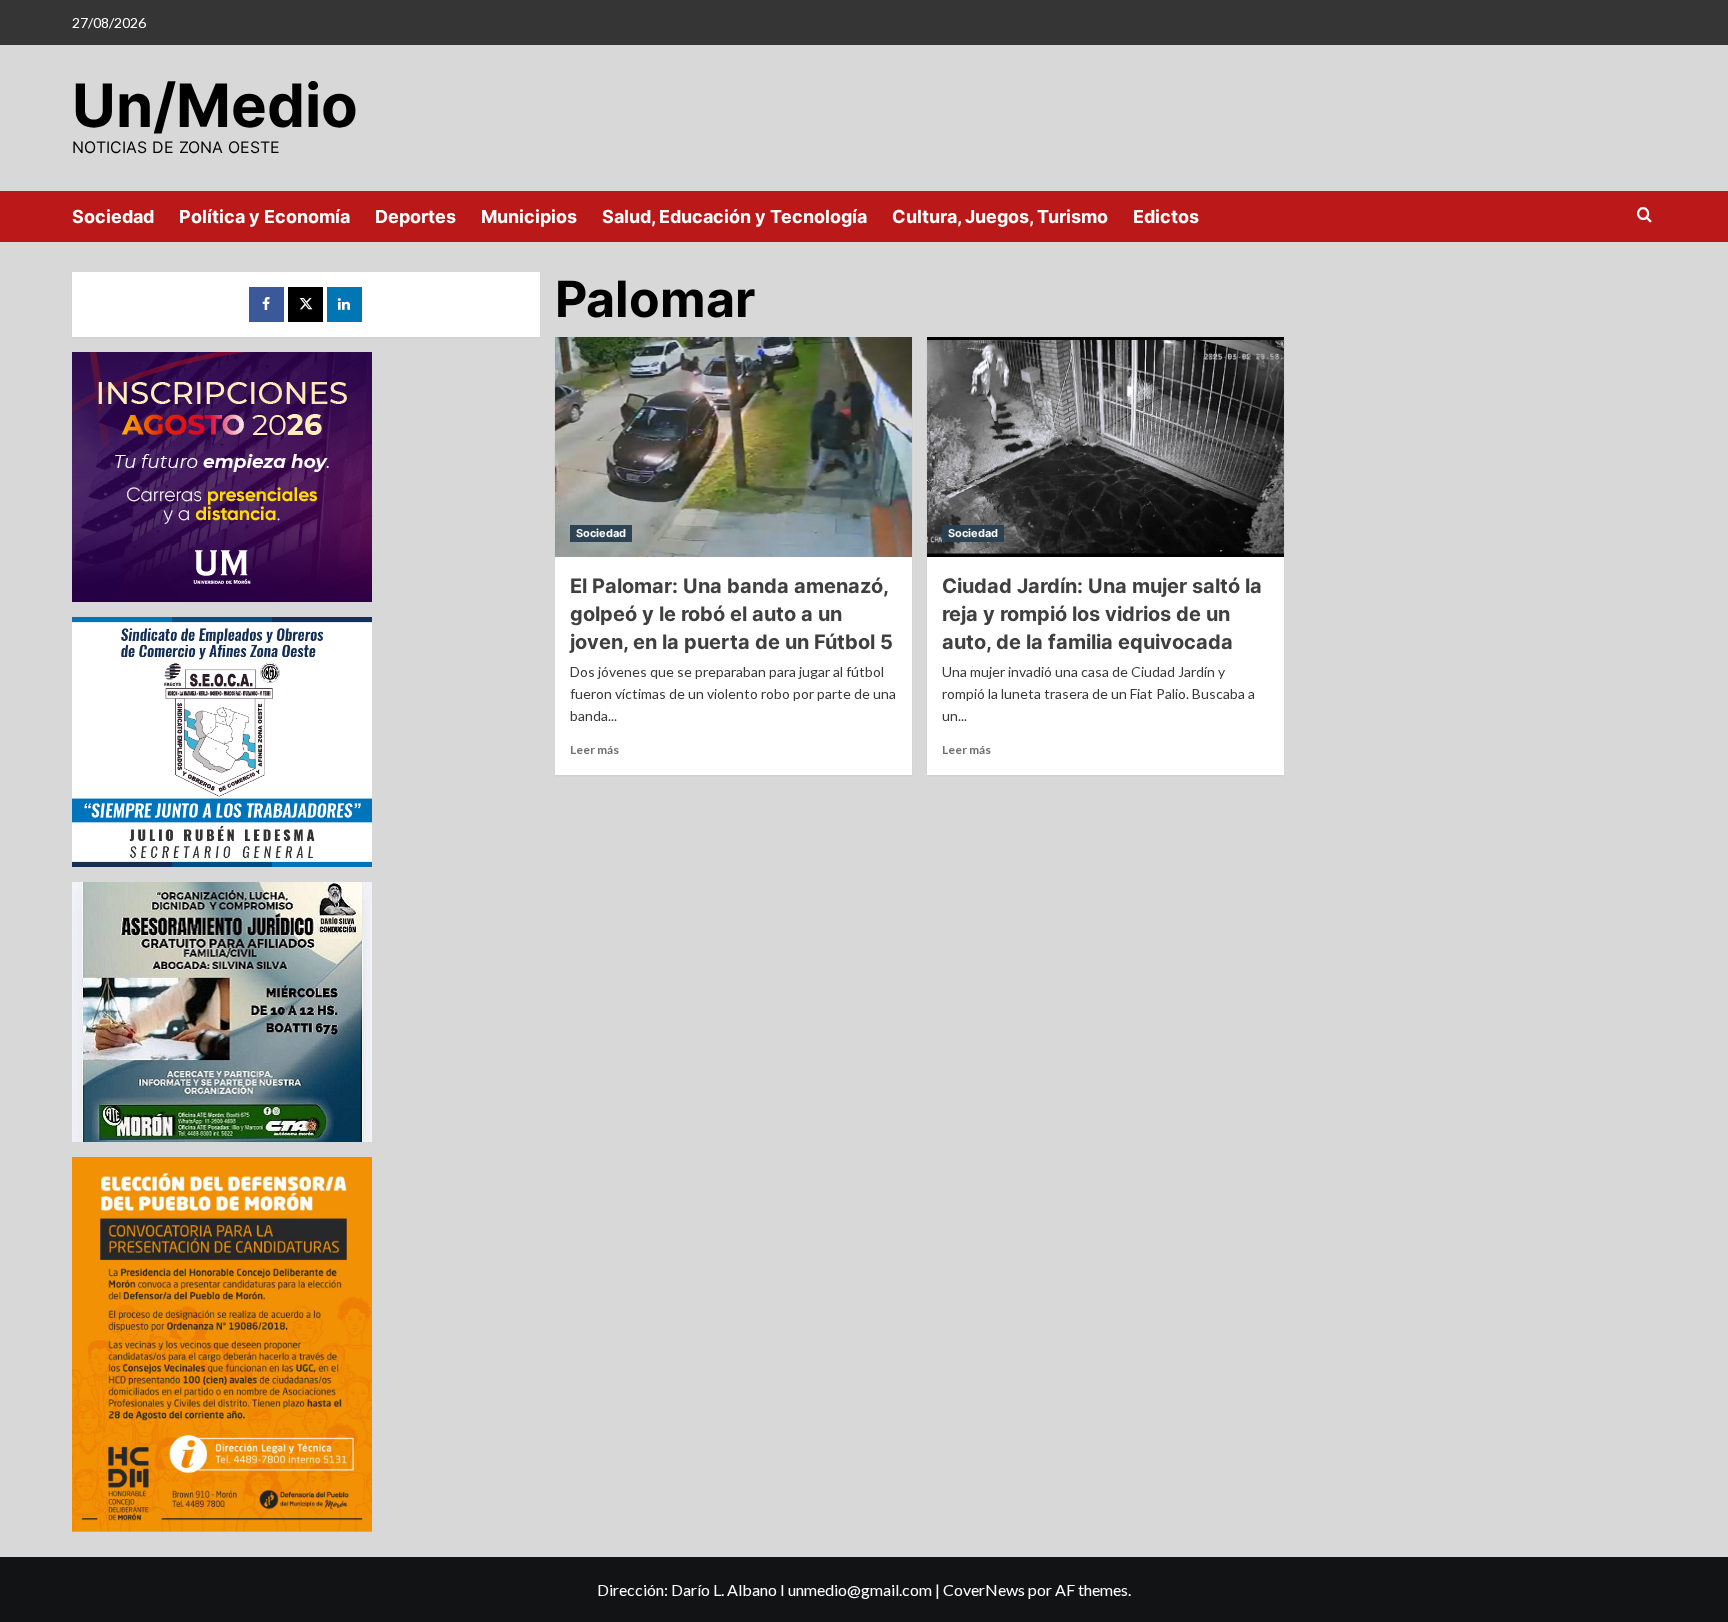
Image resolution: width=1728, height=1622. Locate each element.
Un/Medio (215, 105)
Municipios (529, 216)
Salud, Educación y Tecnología (734, 216)
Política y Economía (264, 216)
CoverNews (984, 1589)
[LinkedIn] (344, 304)
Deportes (415, 216)
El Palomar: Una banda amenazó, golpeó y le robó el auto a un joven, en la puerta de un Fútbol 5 (731, 614)
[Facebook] (266, 304)
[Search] (1644, 215)
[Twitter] (305, 304)
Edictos (1166, 216)
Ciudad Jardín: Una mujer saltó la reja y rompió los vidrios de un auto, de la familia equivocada (1102, 614)
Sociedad (113, 216)
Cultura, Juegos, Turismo (1000, 216)
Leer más (594, 749)
